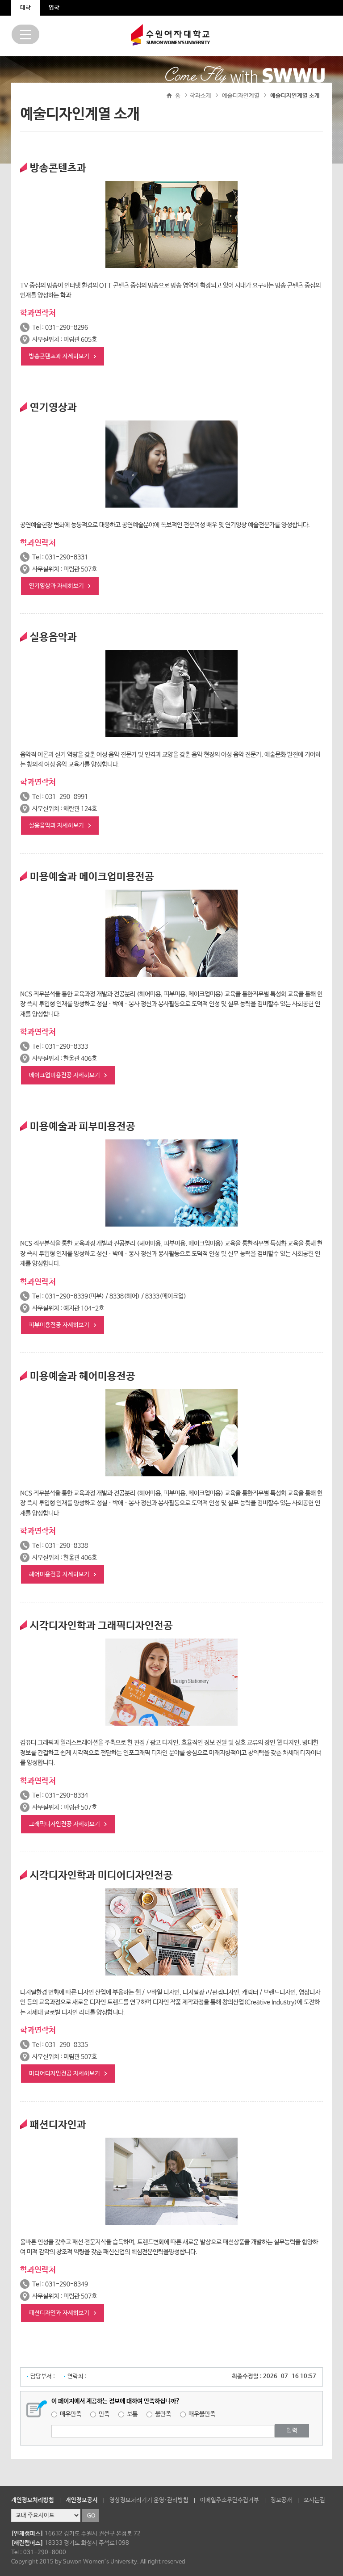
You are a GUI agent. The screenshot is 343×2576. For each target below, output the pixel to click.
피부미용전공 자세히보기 (59, 1325)
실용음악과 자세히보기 (56, 826)
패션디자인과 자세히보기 (59, 2313)
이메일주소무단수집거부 (230, 2500)
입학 (54, 8)
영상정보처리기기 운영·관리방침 (149, 2500)
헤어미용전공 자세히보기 (59, 1574)
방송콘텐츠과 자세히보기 (59, 356)
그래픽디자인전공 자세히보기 (65, 1824)
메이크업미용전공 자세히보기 (65, 1075)
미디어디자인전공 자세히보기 (65, 2074)
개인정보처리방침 (33, 2500)
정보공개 (281, 2500)
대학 (25, 8)
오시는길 (314, 2500)
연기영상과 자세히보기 (56, 586)
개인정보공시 (82, 2500)
